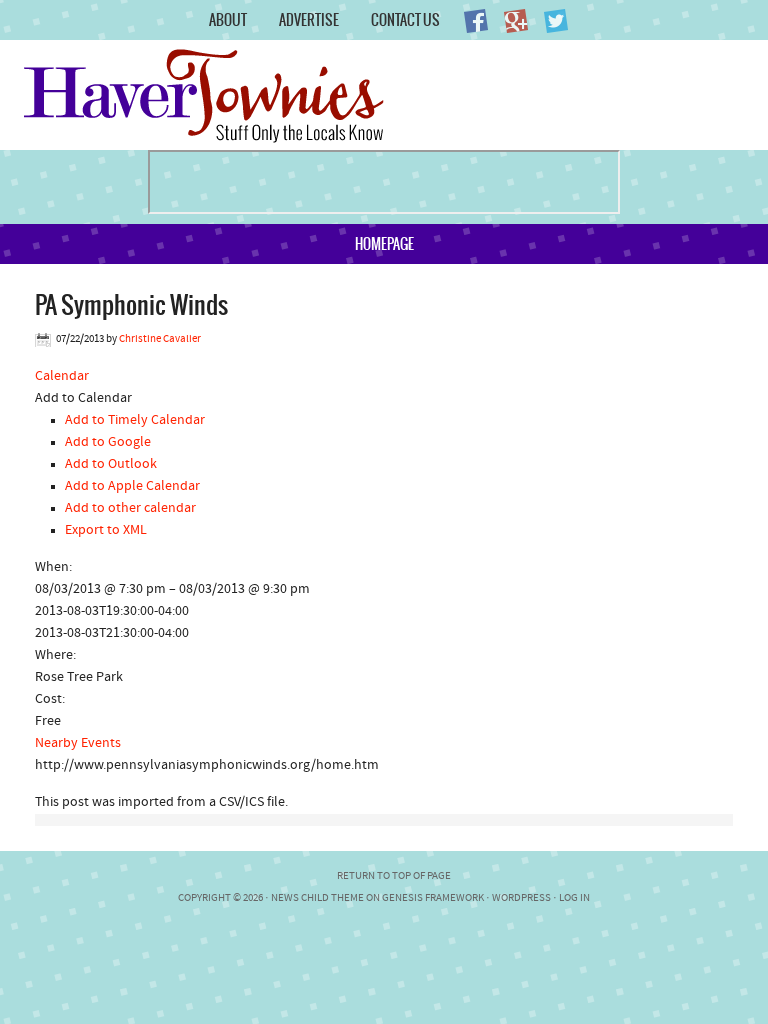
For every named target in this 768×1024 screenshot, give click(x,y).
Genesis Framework (433, 898)
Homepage (384, 244)
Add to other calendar (130, 508)
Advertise (309, 20)
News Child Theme (317, 898)
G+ (516, 21)
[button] (83, 398)
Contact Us (405, 20)
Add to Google (108, 442)
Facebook (476, 21)
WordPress (521, 898)
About (228, 20)
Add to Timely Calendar (135, 420)
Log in (574, 898)
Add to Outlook (111, 464)
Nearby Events (78, 743)
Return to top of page (394, 876)
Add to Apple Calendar (132, 486)
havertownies (232, 95)
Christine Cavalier (160, 339)
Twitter (556, 21)
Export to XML (106, 530)
